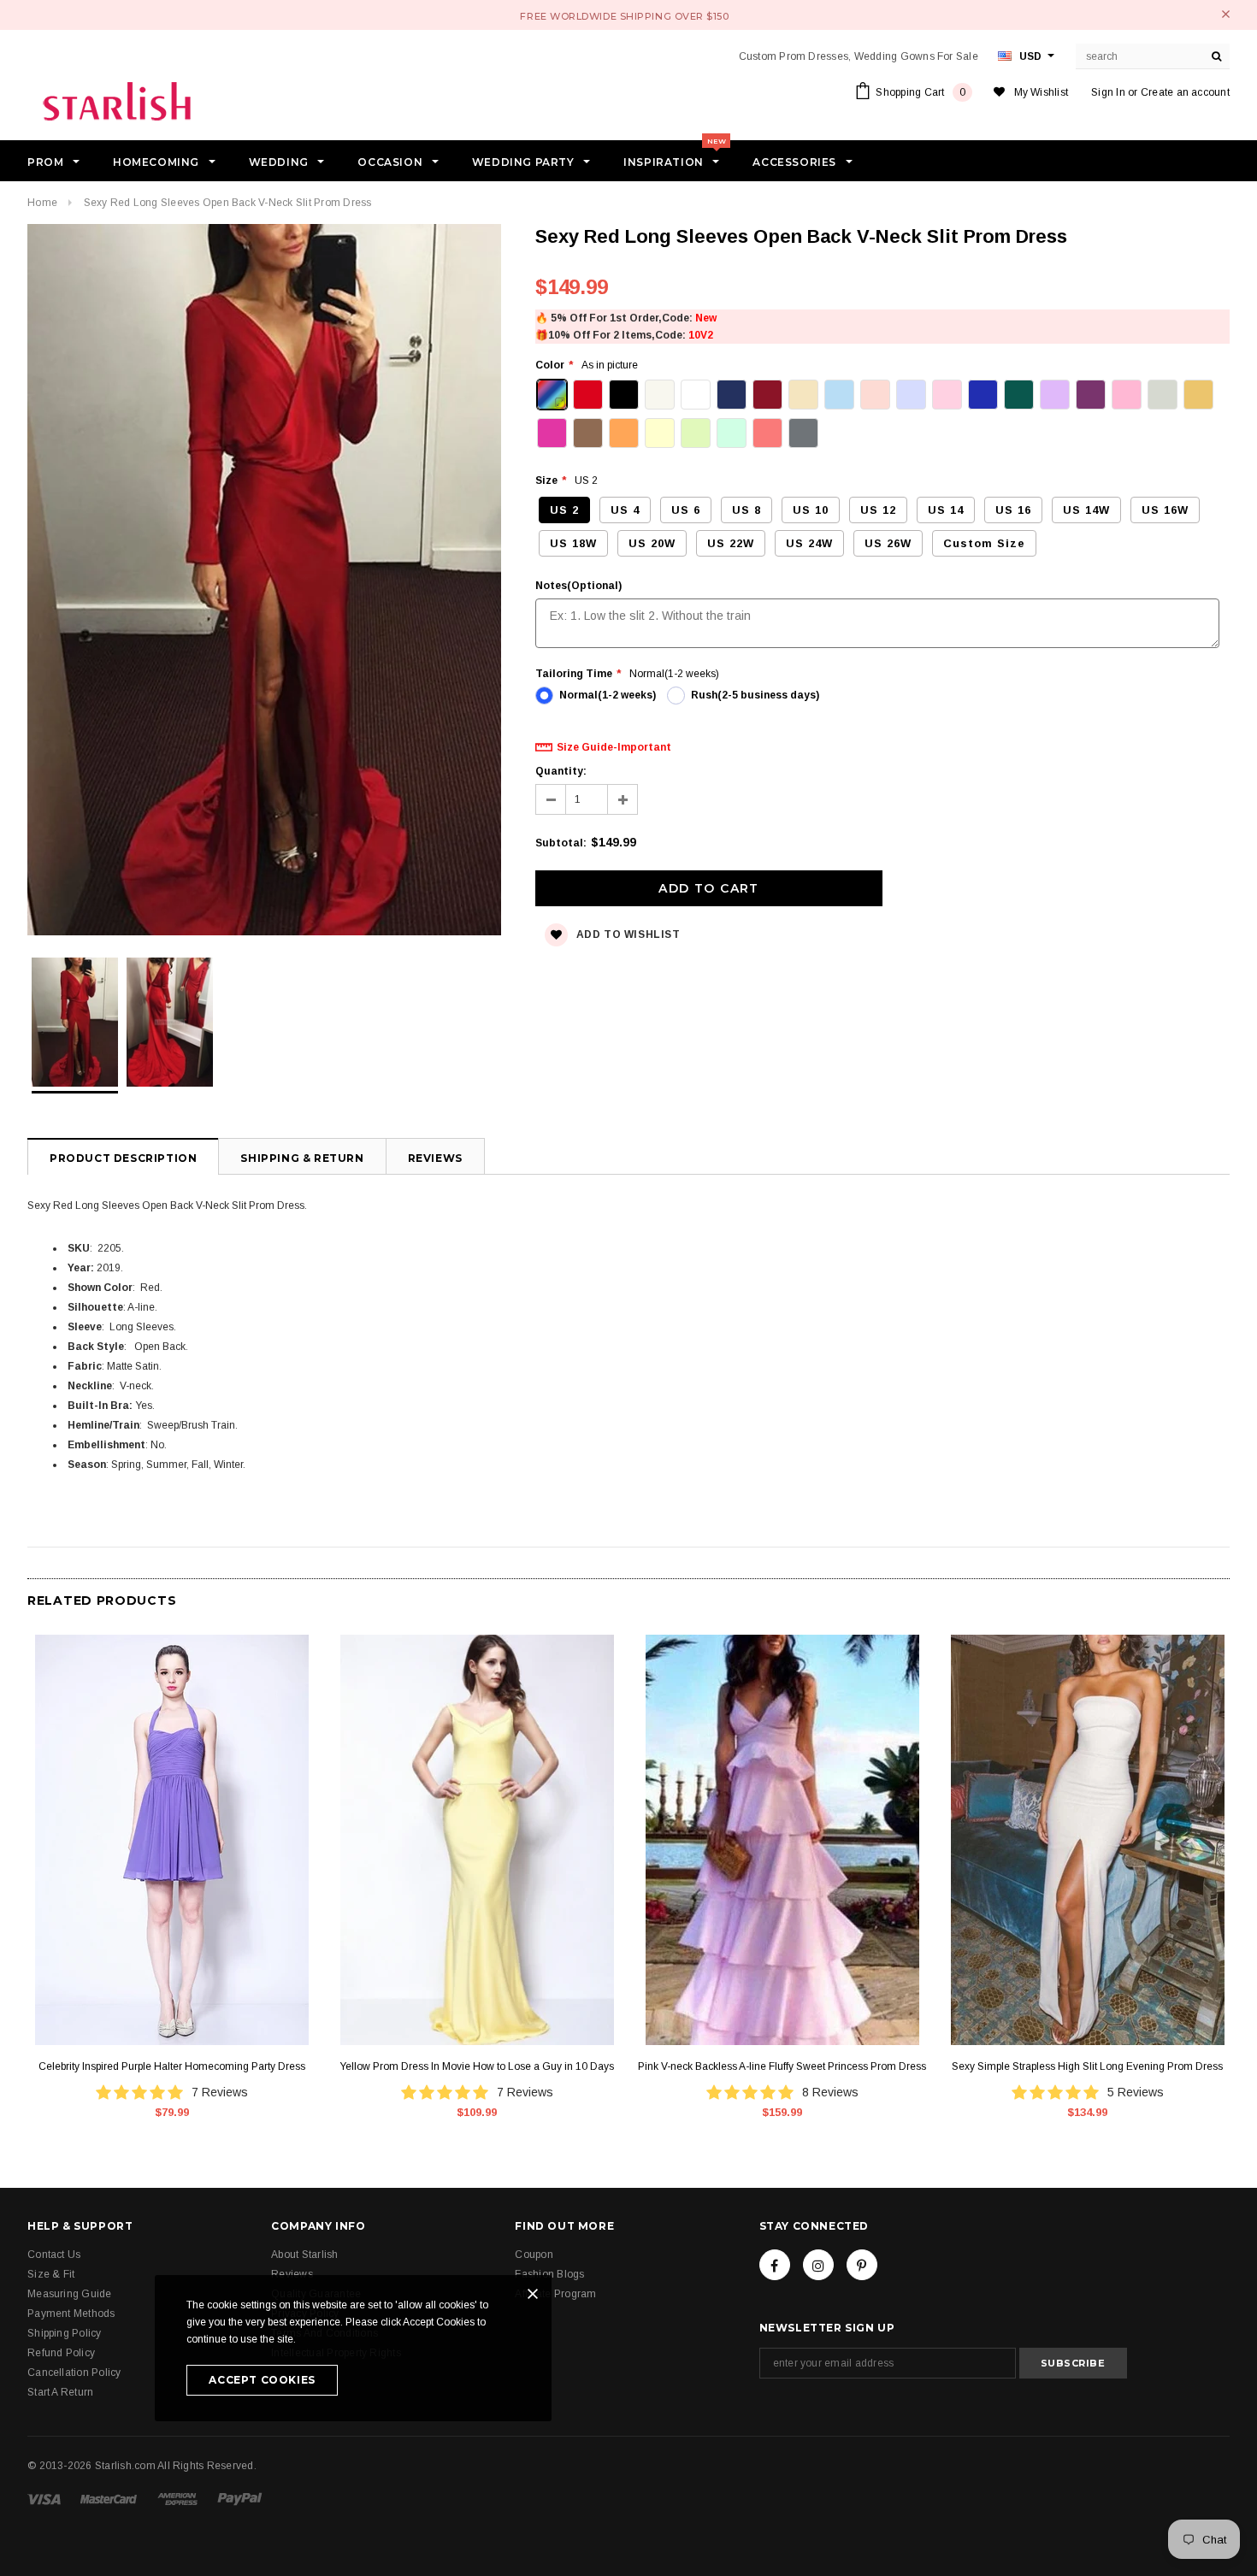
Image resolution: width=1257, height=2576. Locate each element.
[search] (1217, 56)
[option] (264, 582)
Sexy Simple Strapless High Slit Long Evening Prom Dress (1087, 2066)
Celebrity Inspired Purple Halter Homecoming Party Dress (172, 2066)
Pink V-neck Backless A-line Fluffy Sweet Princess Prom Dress (782, 2066)
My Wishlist (1042, 92)
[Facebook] (775, 2265)
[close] (1226, 14)
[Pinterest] (862, 2265)
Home (42, 203)
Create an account (1185, 92)
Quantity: (561, 771)
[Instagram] (818, 2265)
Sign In (1108, 92)
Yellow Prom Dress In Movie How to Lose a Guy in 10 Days (477, 2066)
